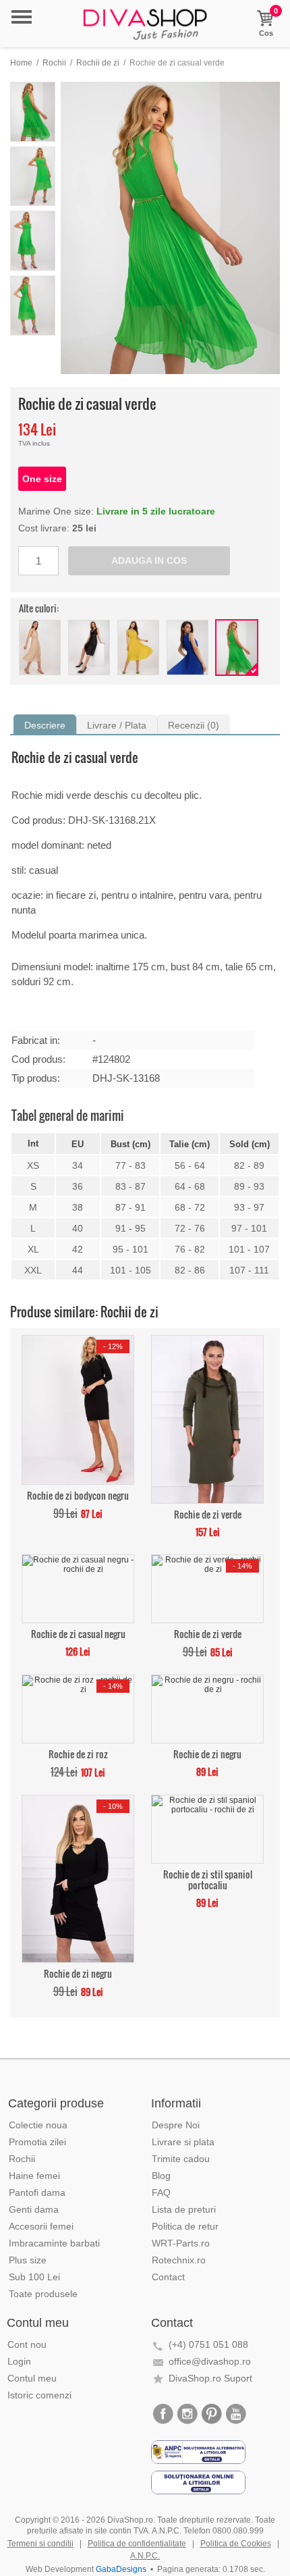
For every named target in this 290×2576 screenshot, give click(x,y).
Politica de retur (185, 2226)
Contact (168, 2277)
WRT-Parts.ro (181, 2243)
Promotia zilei (37, 2142)
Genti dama (34, 2209)
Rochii (54, 63)
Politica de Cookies (236, 2544)
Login (19, 2361)
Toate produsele (43, 2294)
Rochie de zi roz (78, 1753)
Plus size (28, 2260)
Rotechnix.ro (179, 2260)
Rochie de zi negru (207, 1753)
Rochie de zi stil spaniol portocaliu (208, 1879)
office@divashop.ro (210, 2361)
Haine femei (34, 2176)
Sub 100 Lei (34, 2277)
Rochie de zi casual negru (78, 1633)
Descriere (45, 725)
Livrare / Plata (117, 725)
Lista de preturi (184, 2209)
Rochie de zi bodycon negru (78, 1495)
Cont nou (27, 2344)
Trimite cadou (181, 2159)
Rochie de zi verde (208, 1514)
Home (21, 63)
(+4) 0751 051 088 (208, 2344)
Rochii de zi (98, 63)
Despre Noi (176, 2125)
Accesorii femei (41, 2226)
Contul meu (32, 2378)
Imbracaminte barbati (54, 2243)
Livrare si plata (183, 2142)
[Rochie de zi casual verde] (170, 228)
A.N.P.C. (145, 2556)
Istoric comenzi (39, 2395)
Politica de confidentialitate (137, 2544)
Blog (161, 2176)
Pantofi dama (37, 2192)
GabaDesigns (121, 2569)
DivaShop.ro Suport (210, 2378)
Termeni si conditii (40, 2544)
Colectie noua (38, 2125)
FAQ (161, 2192)
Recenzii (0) (194, 725)
